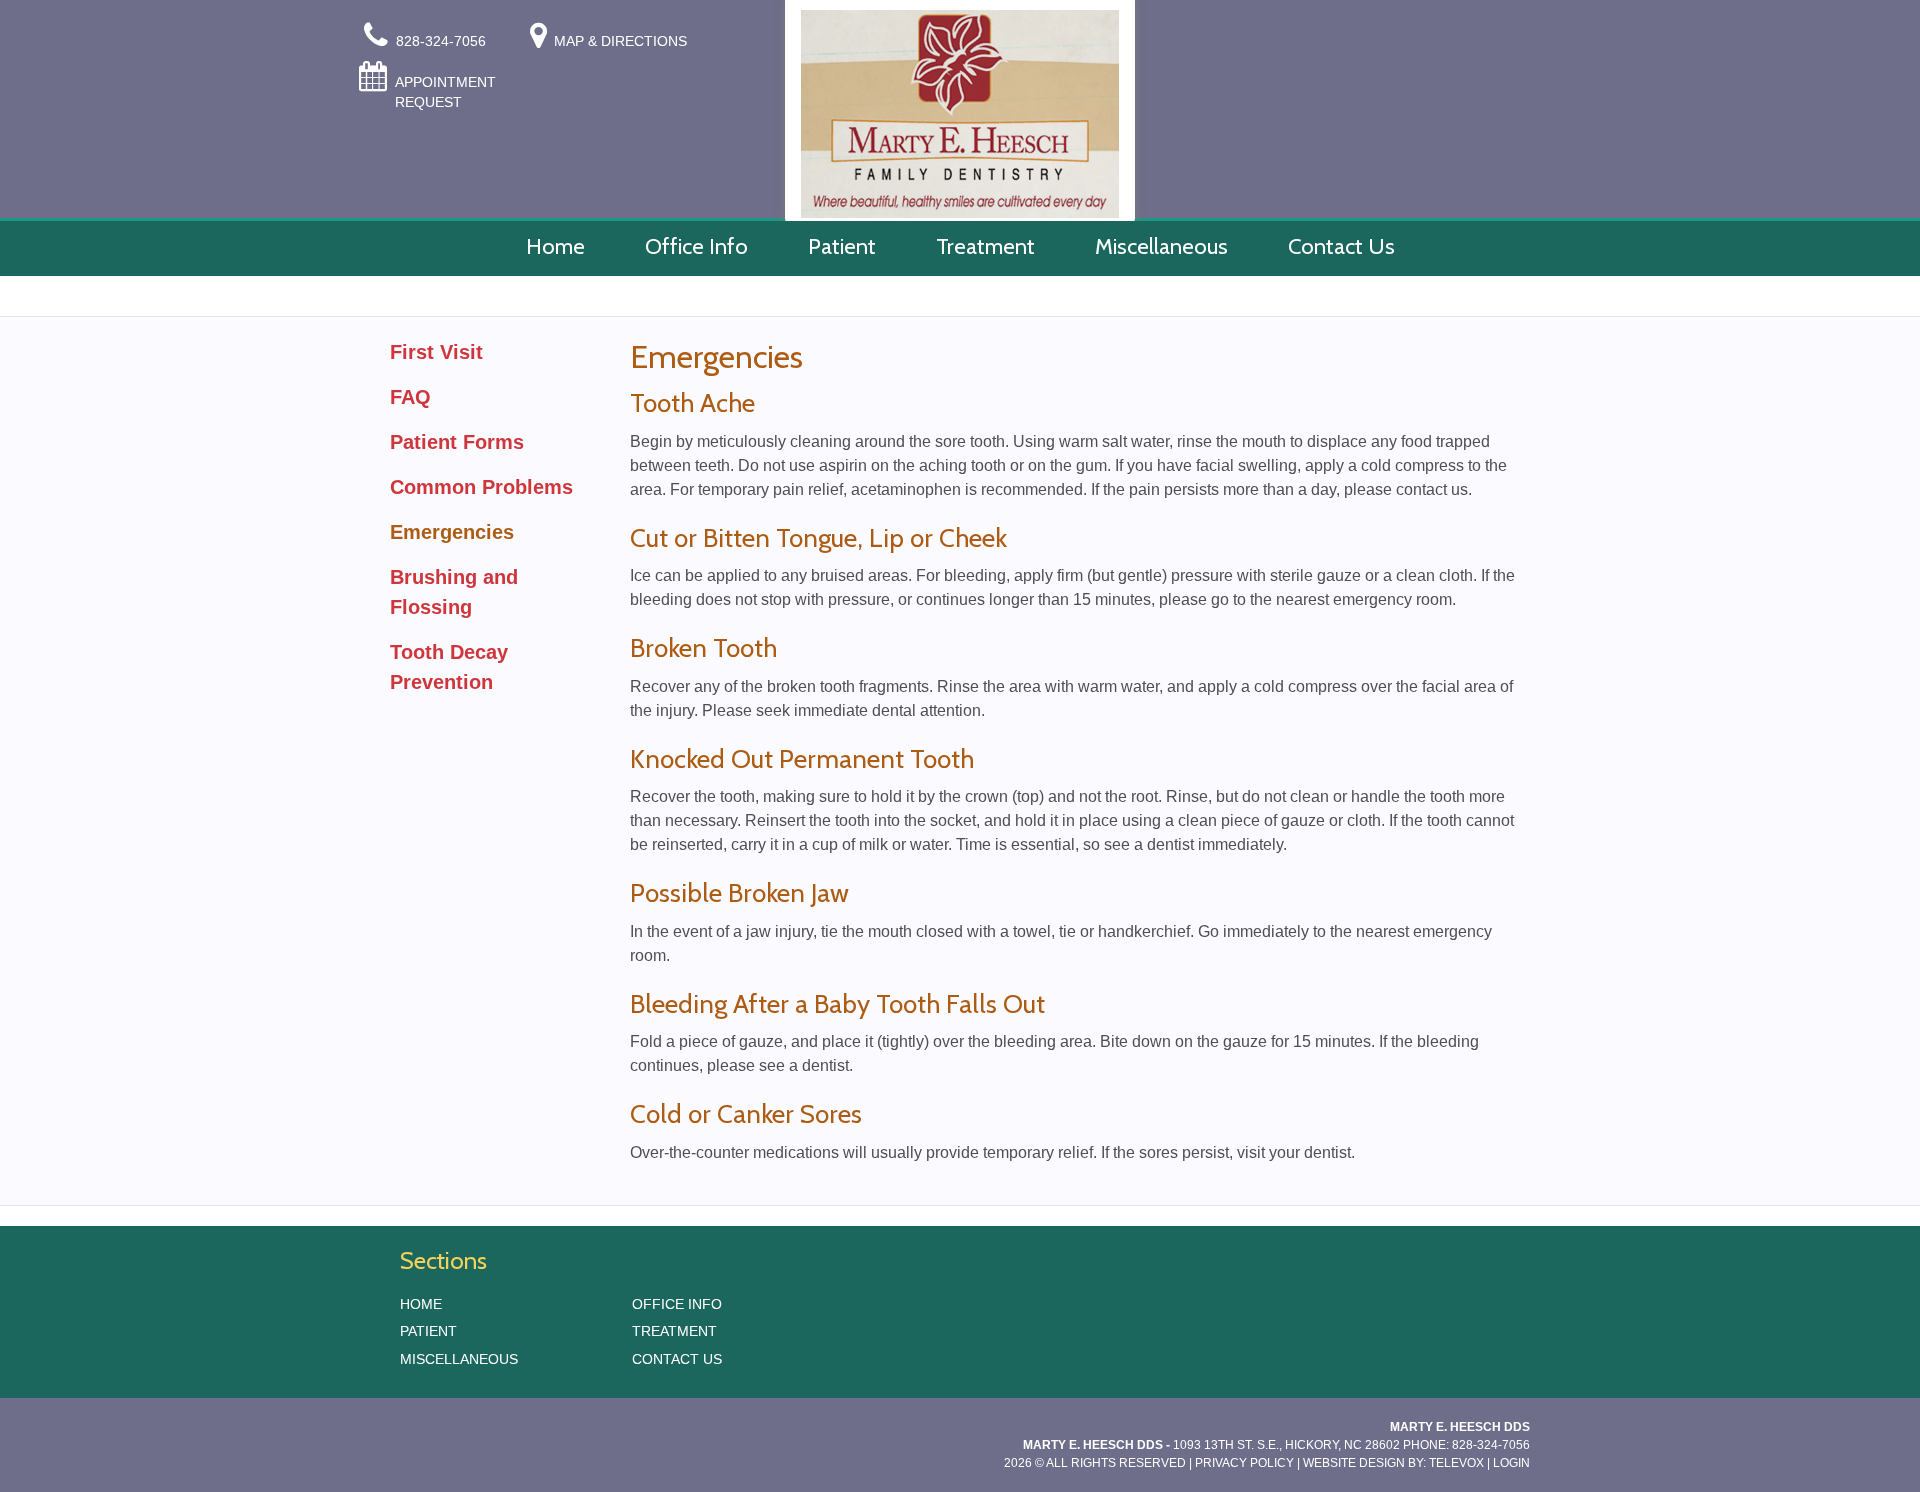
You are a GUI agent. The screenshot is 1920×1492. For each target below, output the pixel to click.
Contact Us (677, 1359)
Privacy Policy (1244, 1463)
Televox (1456, 1463)
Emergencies (452, 532)
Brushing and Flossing (454, 592)
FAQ (410, 397)
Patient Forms (457, 442)
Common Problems (481, 487)
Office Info (677, 1304)
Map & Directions (620, 41)
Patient (428, 1331)
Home (421, 1304)
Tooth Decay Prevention (449, 667)
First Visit (436, 352)
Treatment (674, 1331)
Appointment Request (445, 92)
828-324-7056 (443, 41)
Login (1511, 1463)
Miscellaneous (459, 1359)
